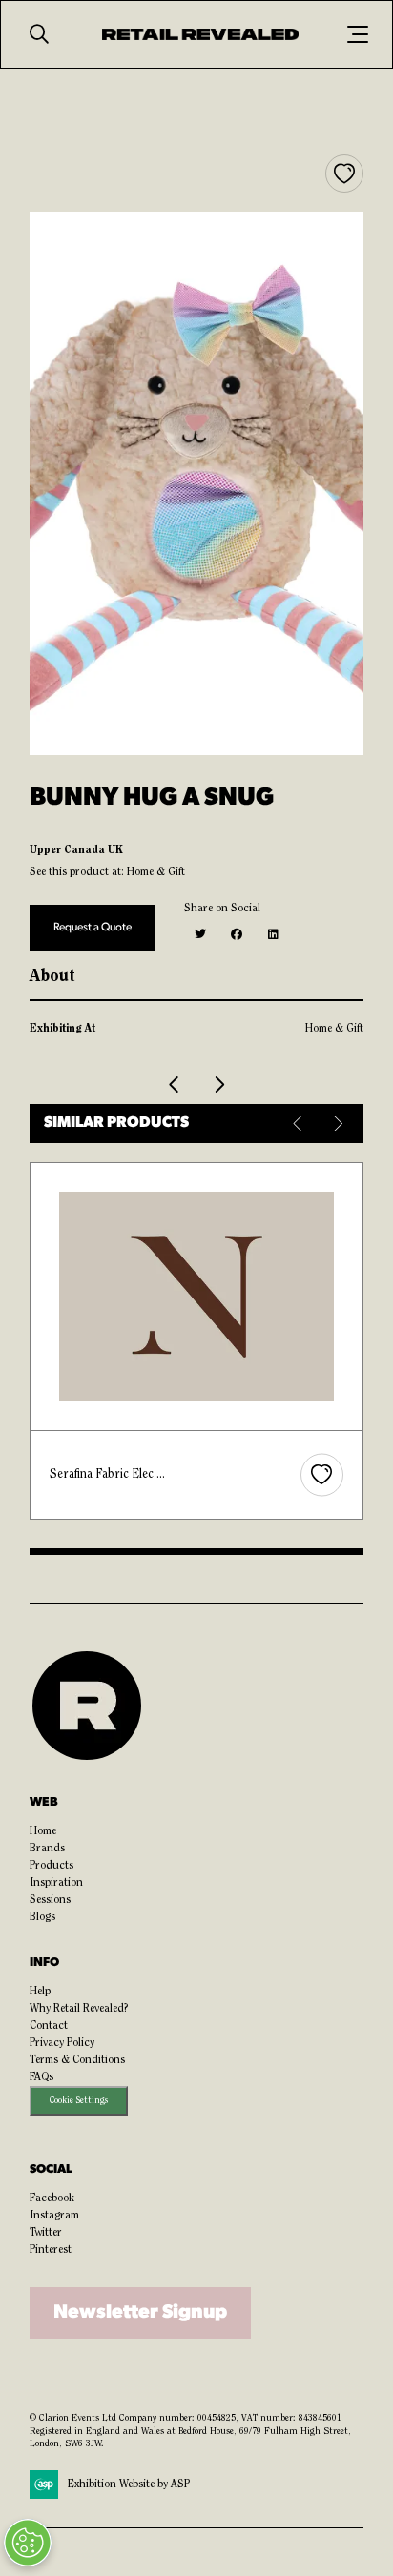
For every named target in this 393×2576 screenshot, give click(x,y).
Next (337, 1124)
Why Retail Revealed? (79, 2009)
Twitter (46, 2233)
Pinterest (51, 2250)
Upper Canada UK (76, 850)
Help (40, 1992)
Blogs (42, 1917)
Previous (299, 1124)
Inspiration (56, 1883)
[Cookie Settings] (28, 2543)
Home (43, 1831)
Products (52, 1866)
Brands (47, 1849)
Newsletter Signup (140, 2313)
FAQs (41, 2077)
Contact (49, 2026)
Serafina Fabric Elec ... (107, 1474)
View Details (197, 1297)
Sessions (50, 1900)
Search (39, 34)
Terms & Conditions (77, 2060)
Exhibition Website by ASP (129, 2484)
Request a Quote (93, 928)
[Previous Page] (175, 1085)
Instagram (54, 2216)
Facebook (52, 2198)
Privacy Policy (62, 2043)
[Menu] (358, 34)
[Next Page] (218, 1085)
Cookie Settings (79, 2101)
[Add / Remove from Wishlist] (344, 174)
